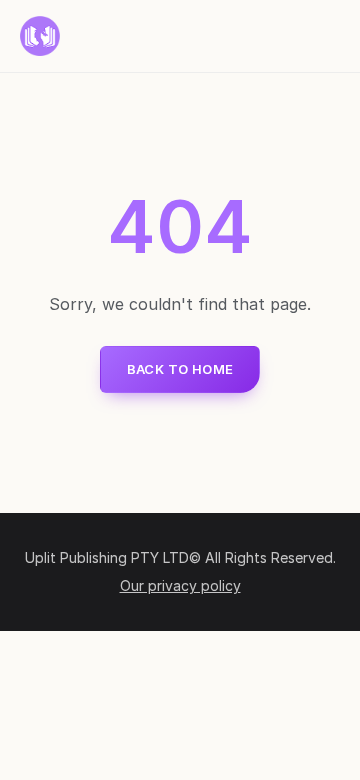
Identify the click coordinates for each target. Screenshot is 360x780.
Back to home (180, 369)
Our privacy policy (180, 585)
